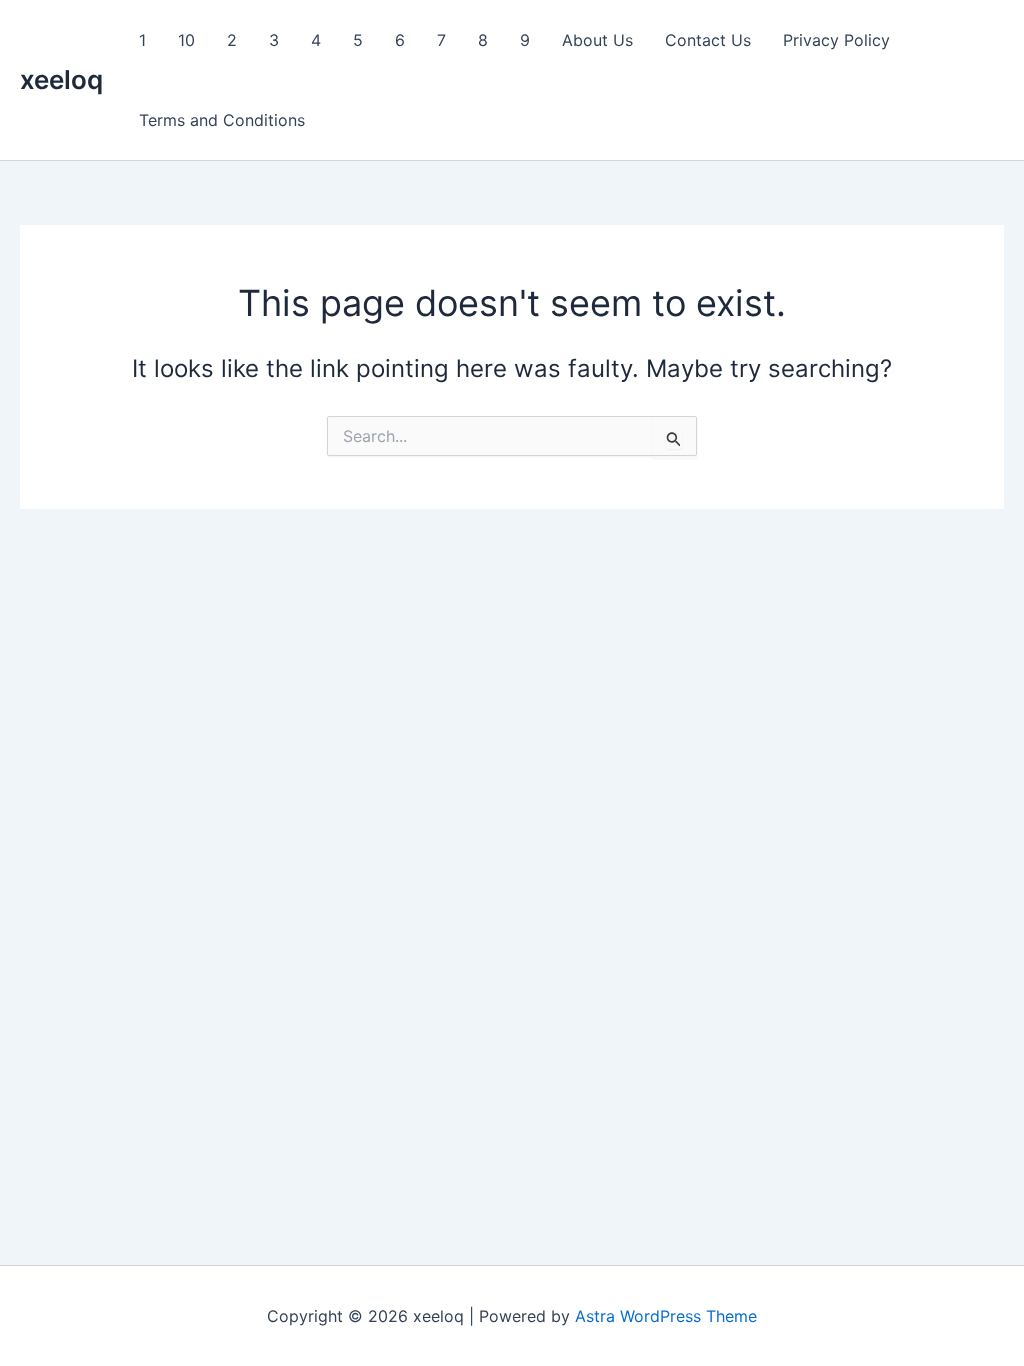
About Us (597, 40)
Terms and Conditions (222, 120)
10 (186, 40)
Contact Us (708, 40)
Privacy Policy (836, 40)
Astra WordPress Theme (666, 1316)
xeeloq (61, 79)
